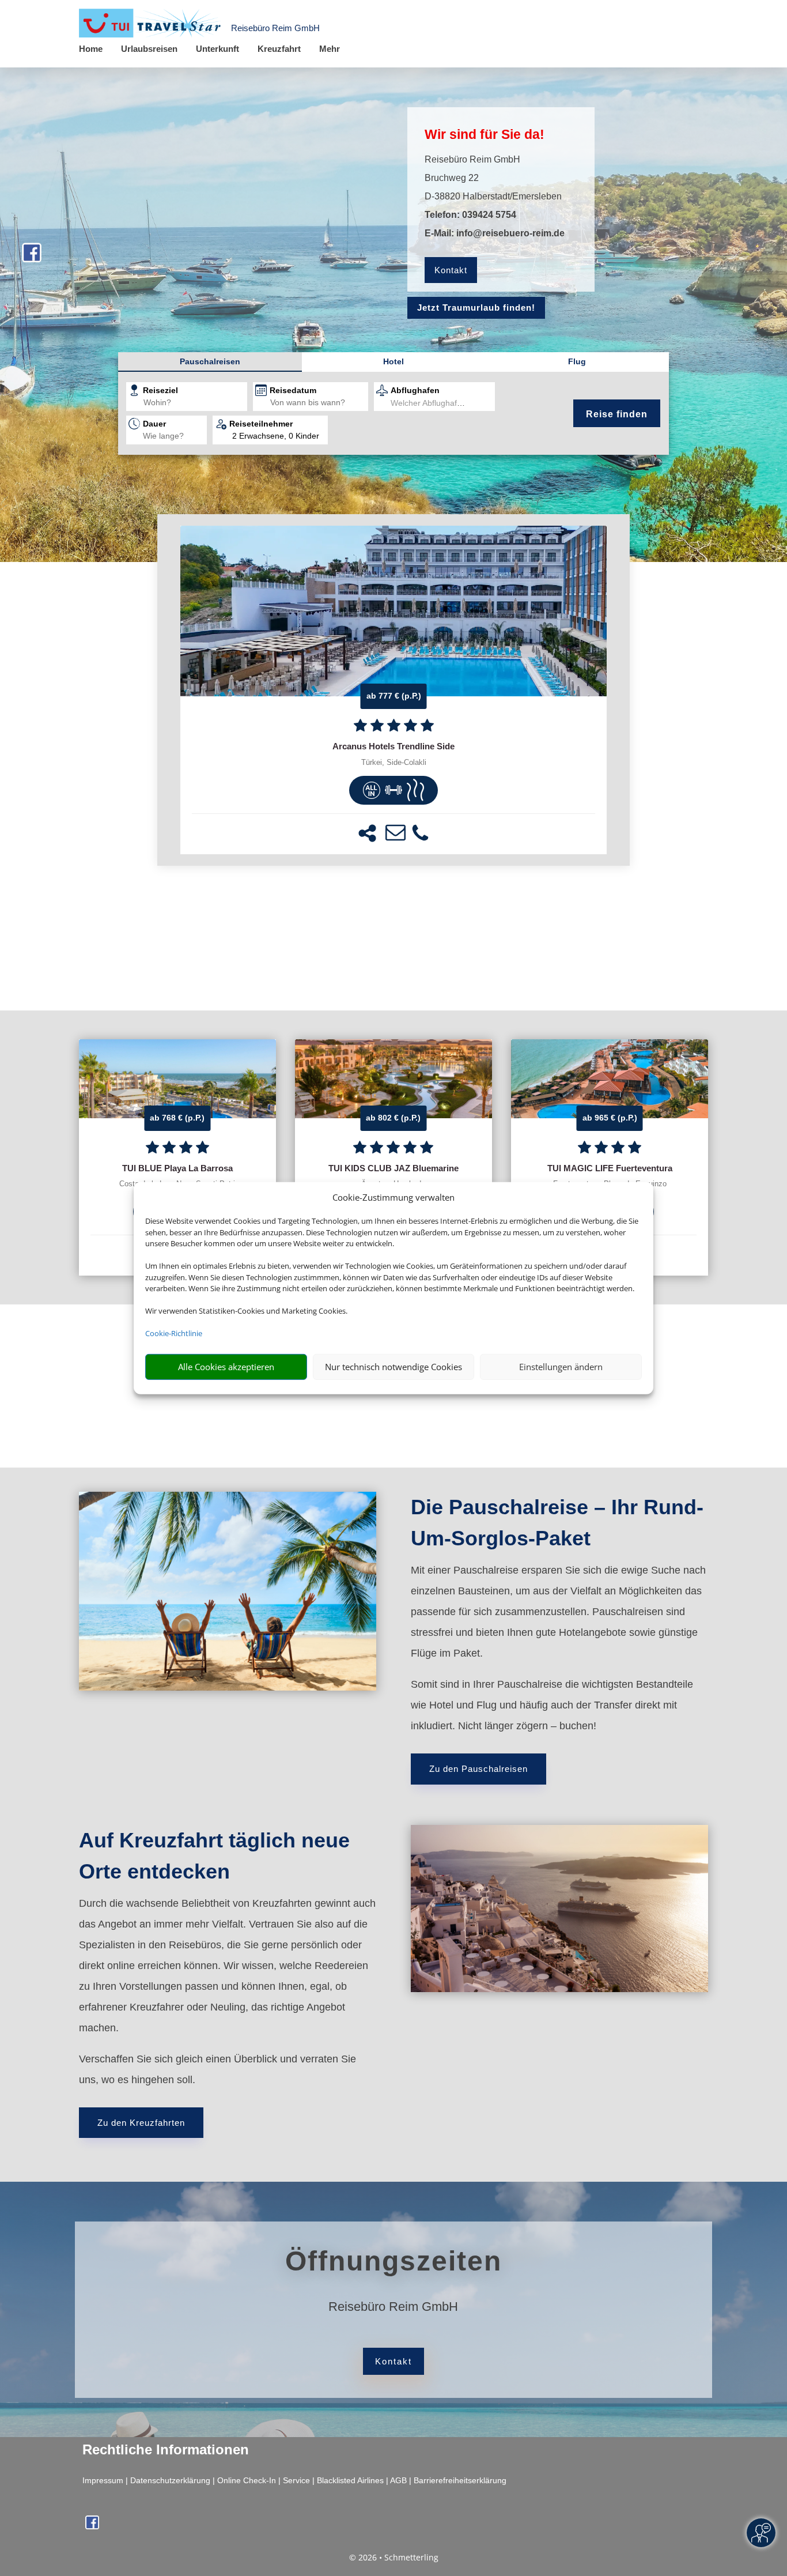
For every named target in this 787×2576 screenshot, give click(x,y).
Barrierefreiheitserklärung (460, 2480)
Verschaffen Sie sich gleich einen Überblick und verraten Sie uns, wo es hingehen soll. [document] (217, 2069)
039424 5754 (489, 215)
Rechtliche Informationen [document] (166, 2450)
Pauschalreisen (210, 361)
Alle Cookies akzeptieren (226, 1367)
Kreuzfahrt (279, 49)
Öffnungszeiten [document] (393, 2261)
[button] (367, 833)
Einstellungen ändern (561, 1367)
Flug (577, 361)
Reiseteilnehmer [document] (261, 424)
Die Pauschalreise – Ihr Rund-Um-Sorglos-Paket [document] (557, 1523)
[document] (393, 746)
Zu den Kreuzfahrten (141, 2123)
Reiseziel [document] (160, 390)
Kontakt (451, 270)
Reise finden (617, 414)
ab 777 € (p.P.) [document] (394, 696)
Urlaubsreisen (149, 49)
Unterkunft (217, 49)
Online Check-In (247, 2480)
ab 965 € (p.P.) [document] (610, 1118)
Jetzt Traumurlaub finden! (476, 308)
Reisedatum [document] (293, 390)
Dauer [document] (154, 424)
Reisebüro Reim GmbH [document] (393, 2307)
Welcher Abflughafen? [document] (431, 403)
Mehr (330, 49)
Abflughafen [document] (415, 390)
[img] (372, 790)
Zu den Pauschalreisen (478, 1769)
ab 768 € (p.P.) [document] (177, 1118)
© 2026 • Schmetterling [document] (394, 2557)
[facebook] (32, 258)
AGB (398, 2480)
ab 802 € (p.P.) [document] (393, 1118)
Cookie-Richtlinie (174, 1333)
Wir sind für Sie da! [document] (485, 134)
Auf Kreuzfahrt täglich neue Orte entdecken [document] (214, 1856)
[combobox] (195, 403)
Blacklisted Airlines (350, 2480)
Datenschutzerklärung (170, 2480)
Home (91, 49)
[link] (393, 690)
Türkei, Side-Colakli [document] (394, 763)
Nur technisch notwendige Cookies (393, 1367)
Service (296, 2480)
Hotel (393, 361)
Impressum (103, 2480)
